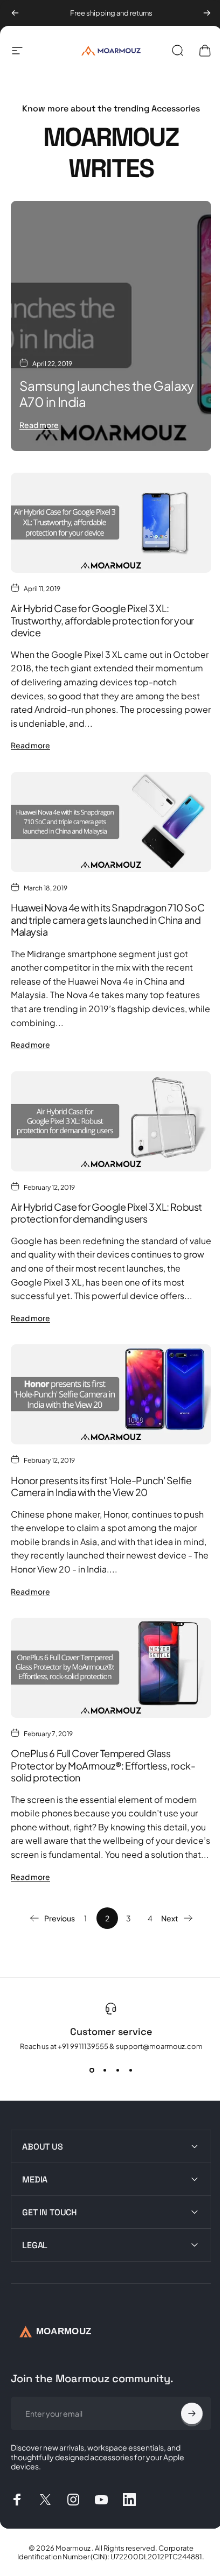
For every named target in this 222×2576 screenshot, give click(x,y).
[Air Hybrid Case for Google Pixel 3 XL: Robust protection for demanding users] (111, 1121)
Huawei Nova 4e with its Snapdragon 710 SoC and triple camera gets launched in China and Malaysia (107, 920)
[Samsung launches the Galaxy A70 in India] (111, 326)
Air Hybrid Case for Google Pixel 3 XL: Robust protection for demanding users (106, 1213)
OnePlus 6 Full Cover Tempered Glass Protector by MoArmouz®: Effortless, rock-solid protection (103, 1765)
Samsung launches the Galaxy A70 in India (107, 394)
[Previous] (15, 13)
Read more (39, 425)
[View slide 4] (130, 2070)
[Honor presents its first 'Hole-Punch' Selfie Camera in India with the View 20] (111, 1394)
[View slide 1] (92, 2070)
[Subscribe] (184, 2397)
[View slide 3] (117, 2070)
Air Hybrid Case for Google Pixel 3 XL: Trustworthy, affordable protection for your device (102, 620)
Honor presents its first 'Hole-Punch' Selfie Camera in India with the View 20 (101, 1486)
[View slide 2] (105, 2070)
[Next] (207, 13)
